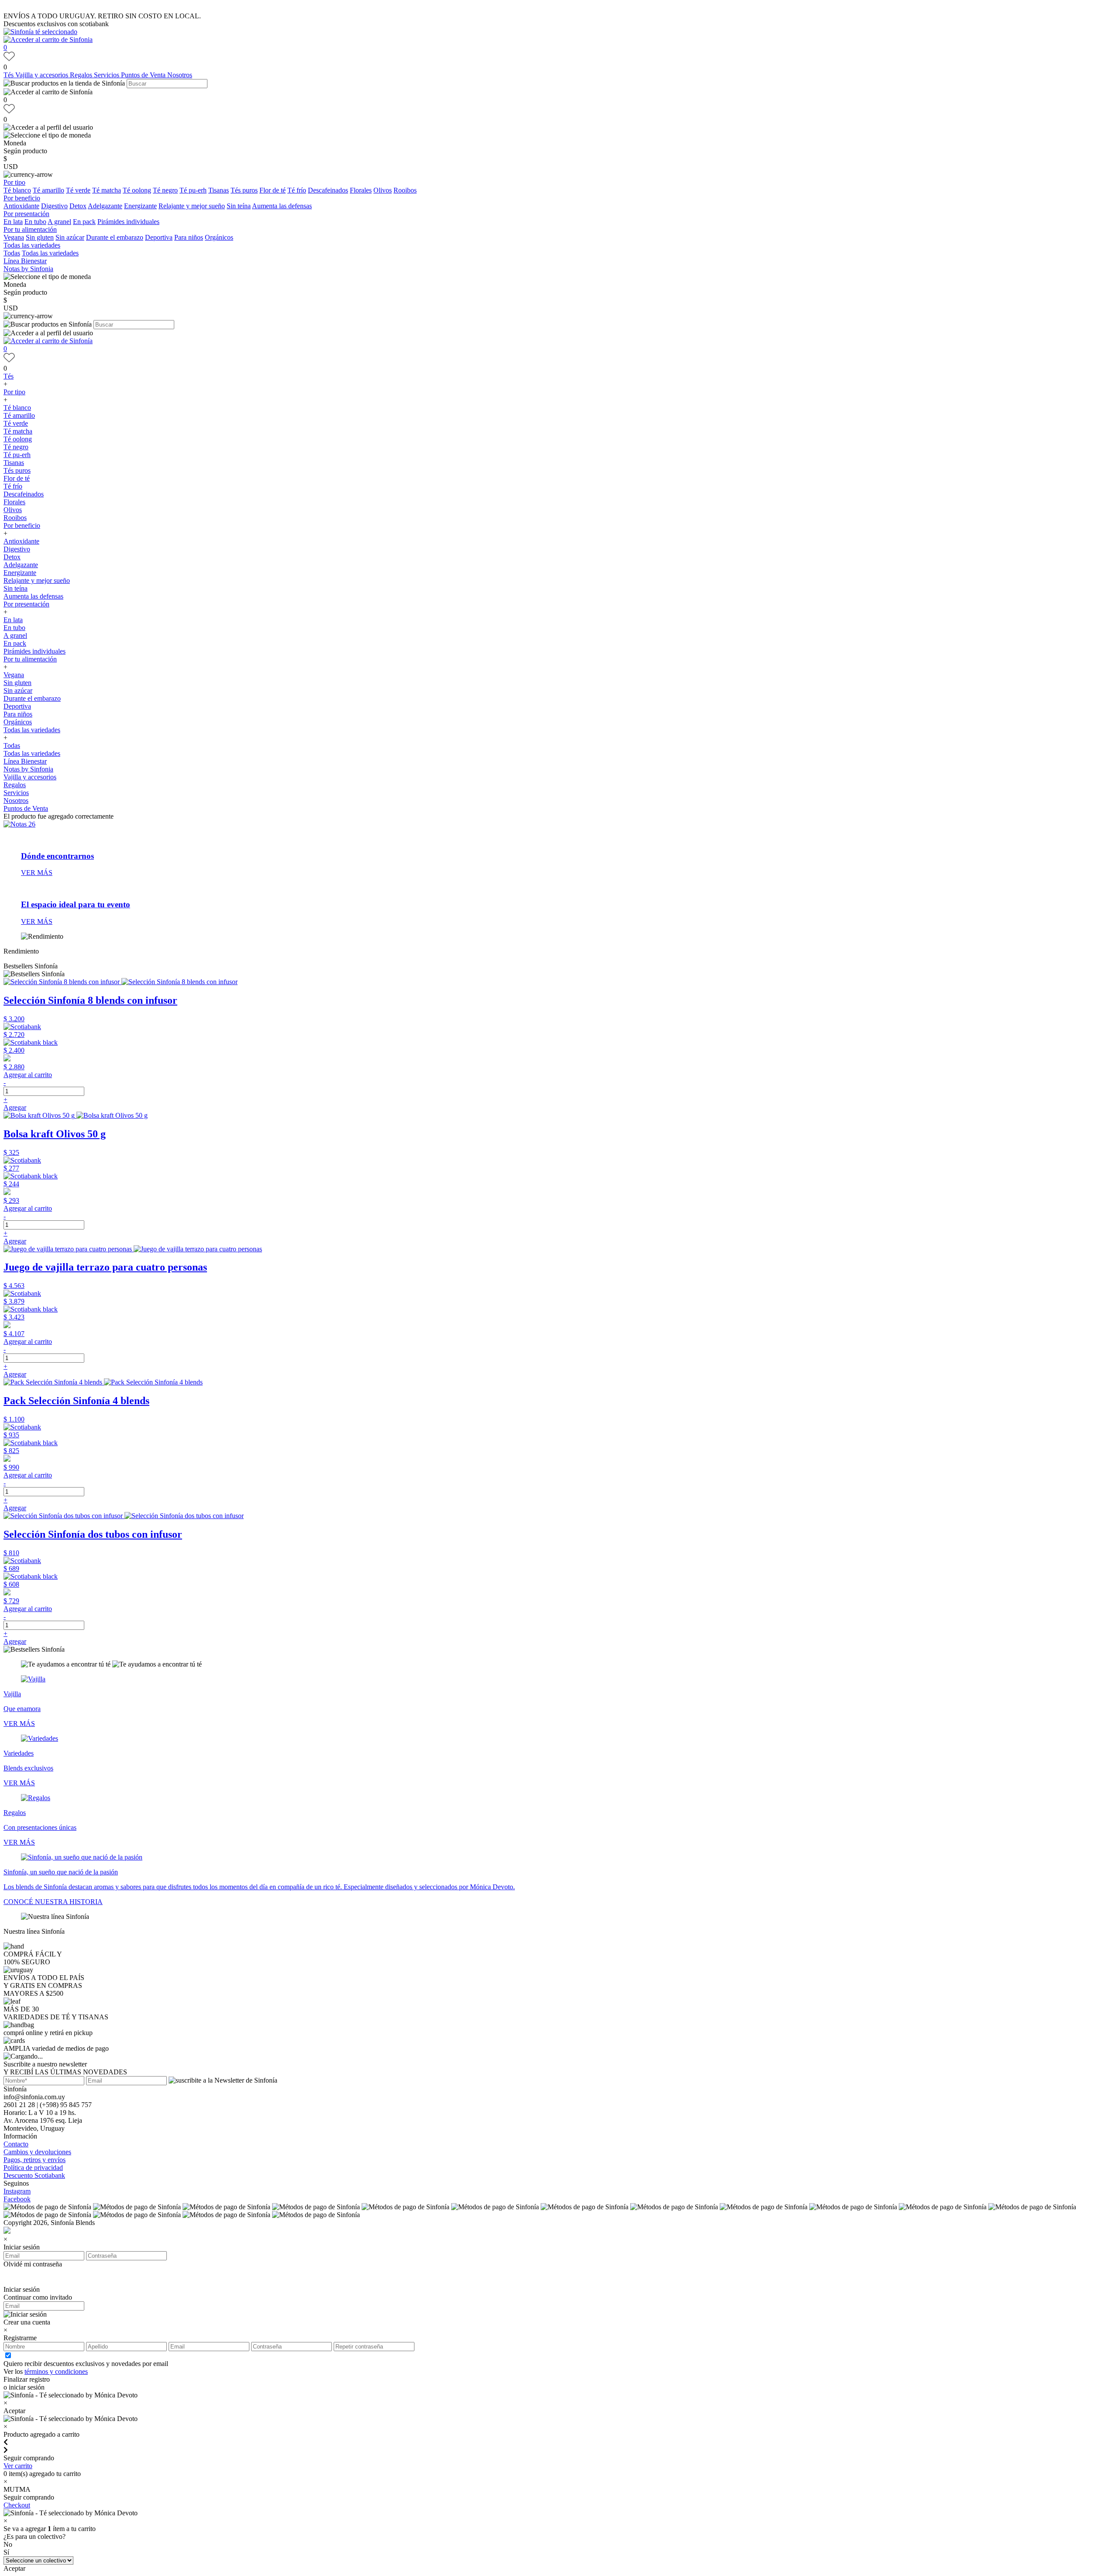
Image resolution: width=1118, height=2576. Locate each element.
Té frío (297, 190)
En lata (13, 222)
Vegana (14, 237)
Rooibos (405, 190)
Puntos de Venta (144, 75)
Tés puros (244, 190)
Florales (361, 190)
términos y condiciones (56, 2371)
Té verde (78, 190)
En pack (84, 222)
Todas (12, 253)
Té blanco (17, 190)
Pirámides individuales (128, 222)
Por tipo (14, 182)
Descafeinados (328, 190)
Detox (78, 206)
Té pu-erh (193, 190)
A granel (59, 222)
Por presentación (26, 214)
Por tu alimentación (30, 229)
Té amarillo (48, 190)
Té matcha (107, 190)
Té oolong (137, 190)
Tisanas (219, 190)
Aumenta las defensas (282, 206)
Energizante (140, 206)
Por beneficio (22, 198)
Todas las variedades (32, 245)
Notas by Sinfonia (28, 269)
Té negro (165, 190)
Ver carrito (18, 2466)
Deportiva (159, 237)
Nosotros (180, 75)
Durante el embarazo (115, 237)
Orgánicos (219, 237)
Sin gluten (40, 237)
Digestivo (54, 206)
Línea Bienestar (25, 261)
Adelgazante (105, 206)
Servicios (107, 75)
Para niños (189, 237)
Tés (9, 75)
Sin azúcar (70, 237)
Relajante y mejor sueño (192, 206)
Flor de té (273, 190)
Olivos (383, 190)
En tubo (35, 222)
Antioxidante (21, 206)
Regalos (82, 75)
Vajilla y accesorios (43, 75)
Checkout (17, 2505)
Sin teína (239, 206)
